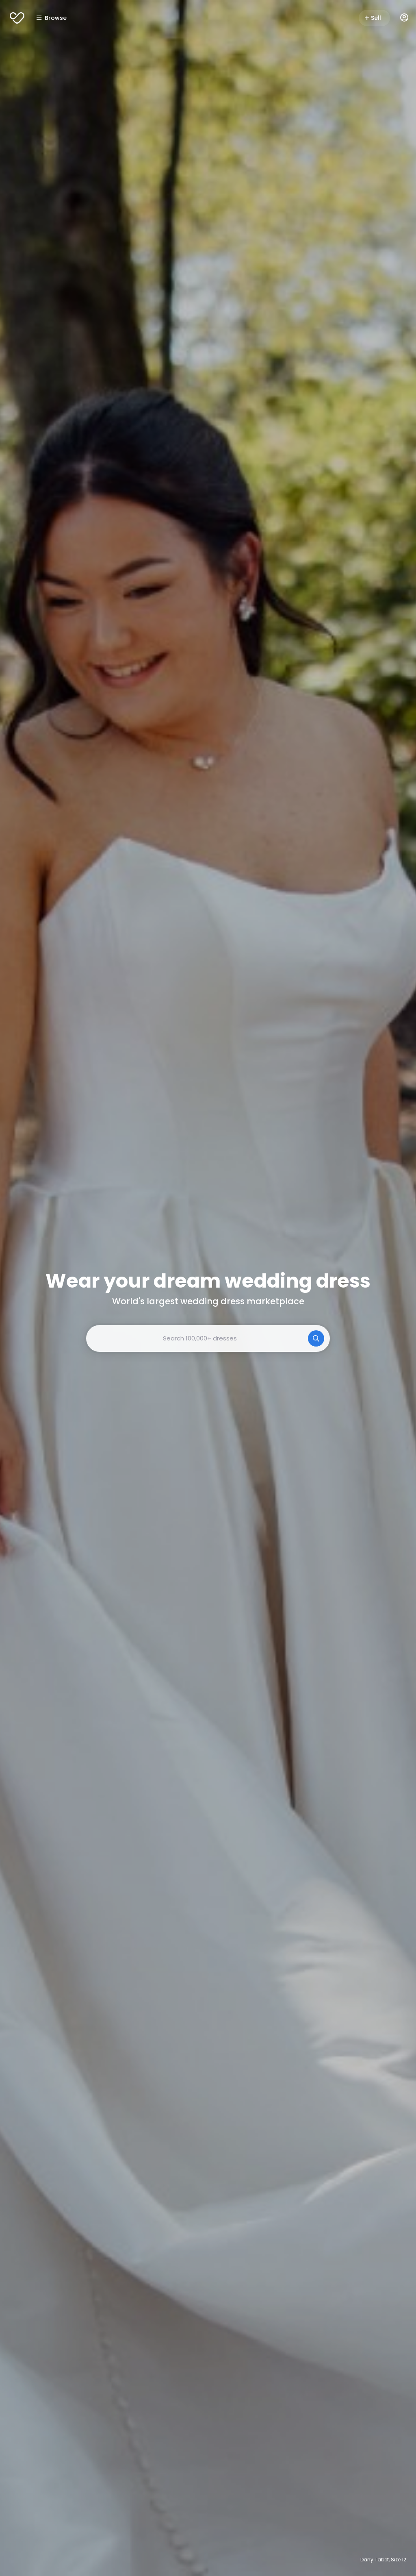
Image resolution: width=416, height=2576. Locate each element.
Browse (56, 18)
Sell (376, 18)
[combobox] (208, 1338)
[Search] (316, 1338)
